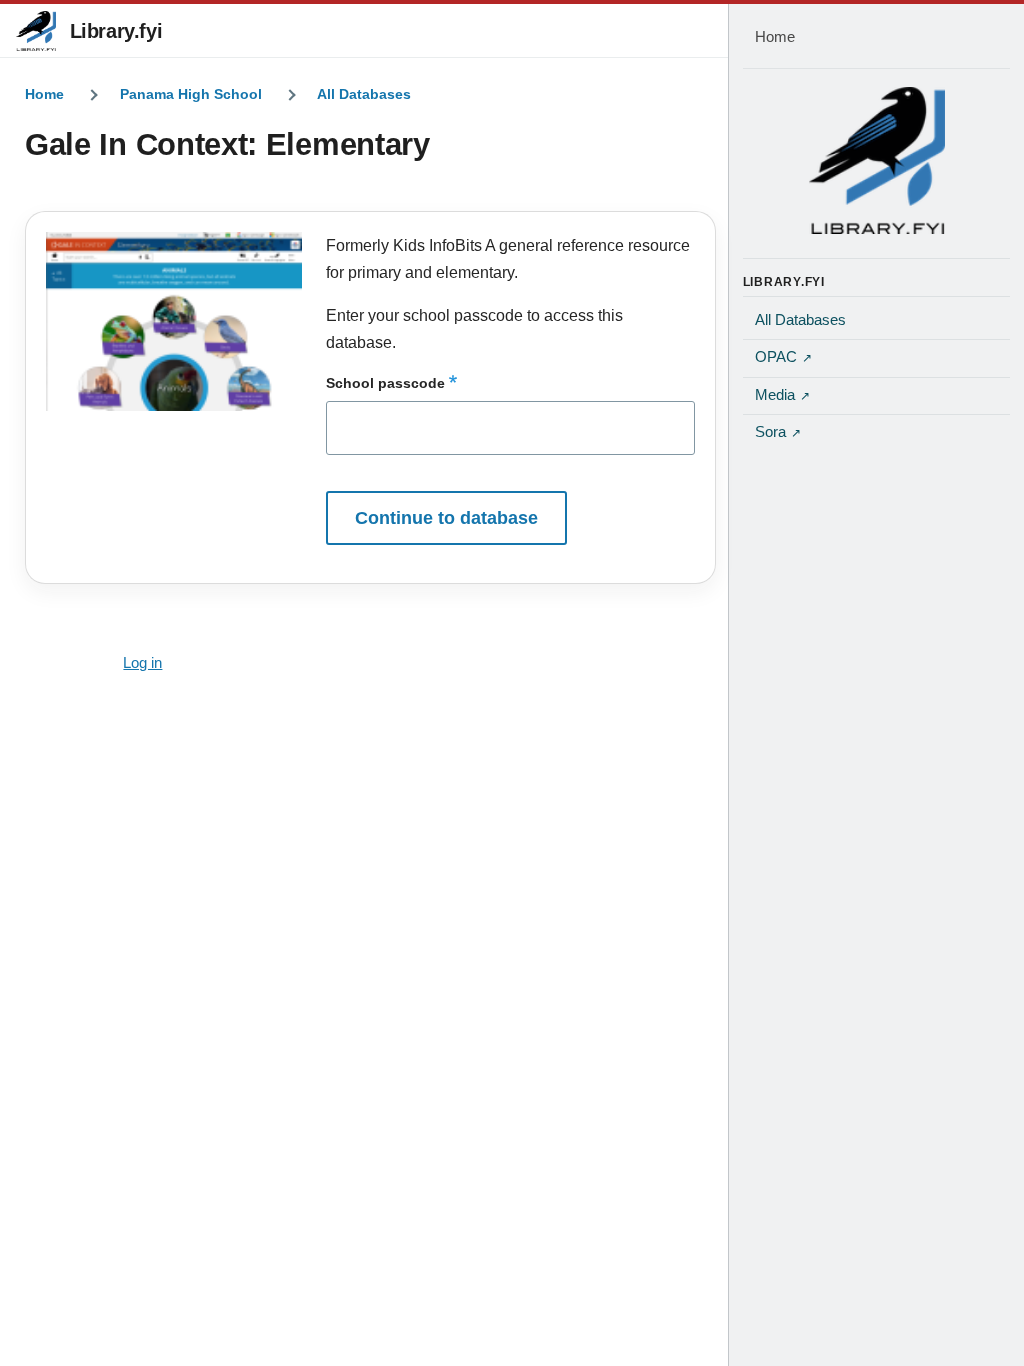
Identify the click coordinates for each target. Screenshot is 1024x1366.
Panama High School (191, 94)
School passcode (385, 383)
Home (44, 94)
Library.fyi (116, 31)
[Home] (877, 160)
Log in (142, 663)
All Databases (364, 94)
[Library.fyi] (36, 31)
